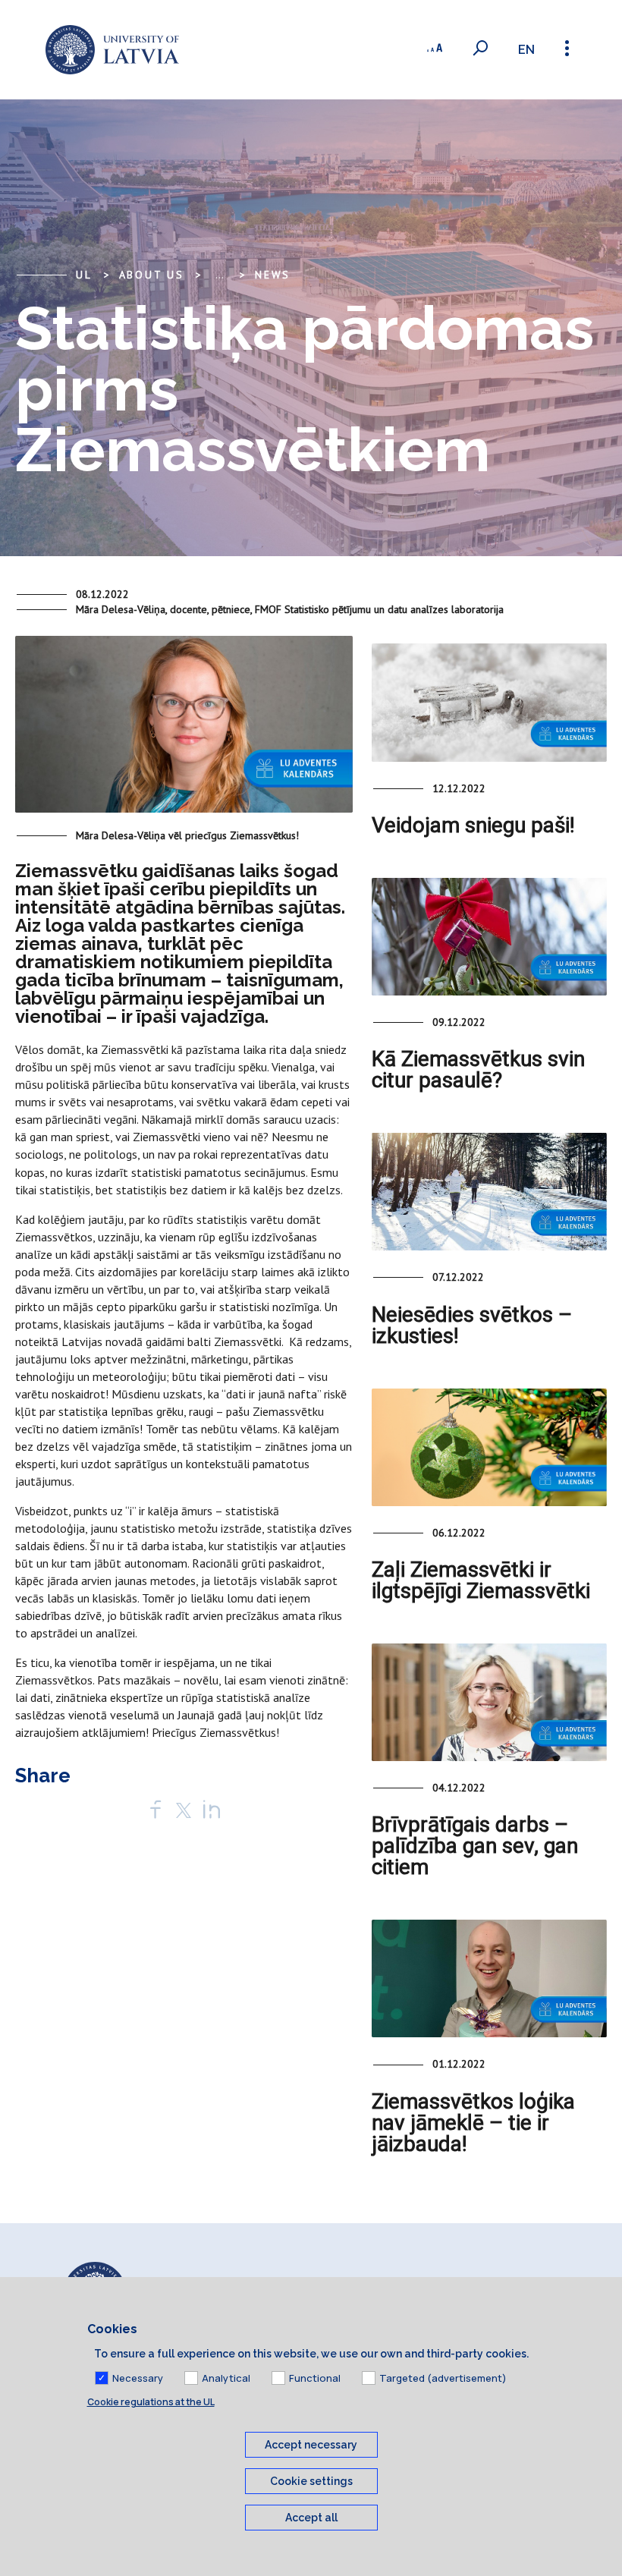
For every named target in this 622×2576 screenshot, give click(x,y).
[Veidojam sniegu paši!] (489, 702)
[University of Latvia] (112, 50)
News (273, 275)
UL (84, 275)
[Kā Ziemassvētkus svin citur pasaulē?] (489, 937)
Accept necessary (311, 2445)
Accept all (311, 2518)
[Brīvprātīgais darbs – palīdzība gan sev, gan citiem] (489, 1702)
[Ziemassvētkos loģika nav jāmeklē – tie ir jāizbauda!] (489, 1978)
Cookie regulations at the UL (151, 2402)
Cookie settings (311, 2481)
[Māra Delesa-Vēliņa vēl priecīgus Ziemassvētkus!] (184, 731)
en (526, 50)
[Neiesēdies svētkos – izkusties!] (489, 1192)
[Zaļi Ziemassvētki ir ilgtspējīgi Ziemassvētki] (489, 1447)
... (220, 275)
